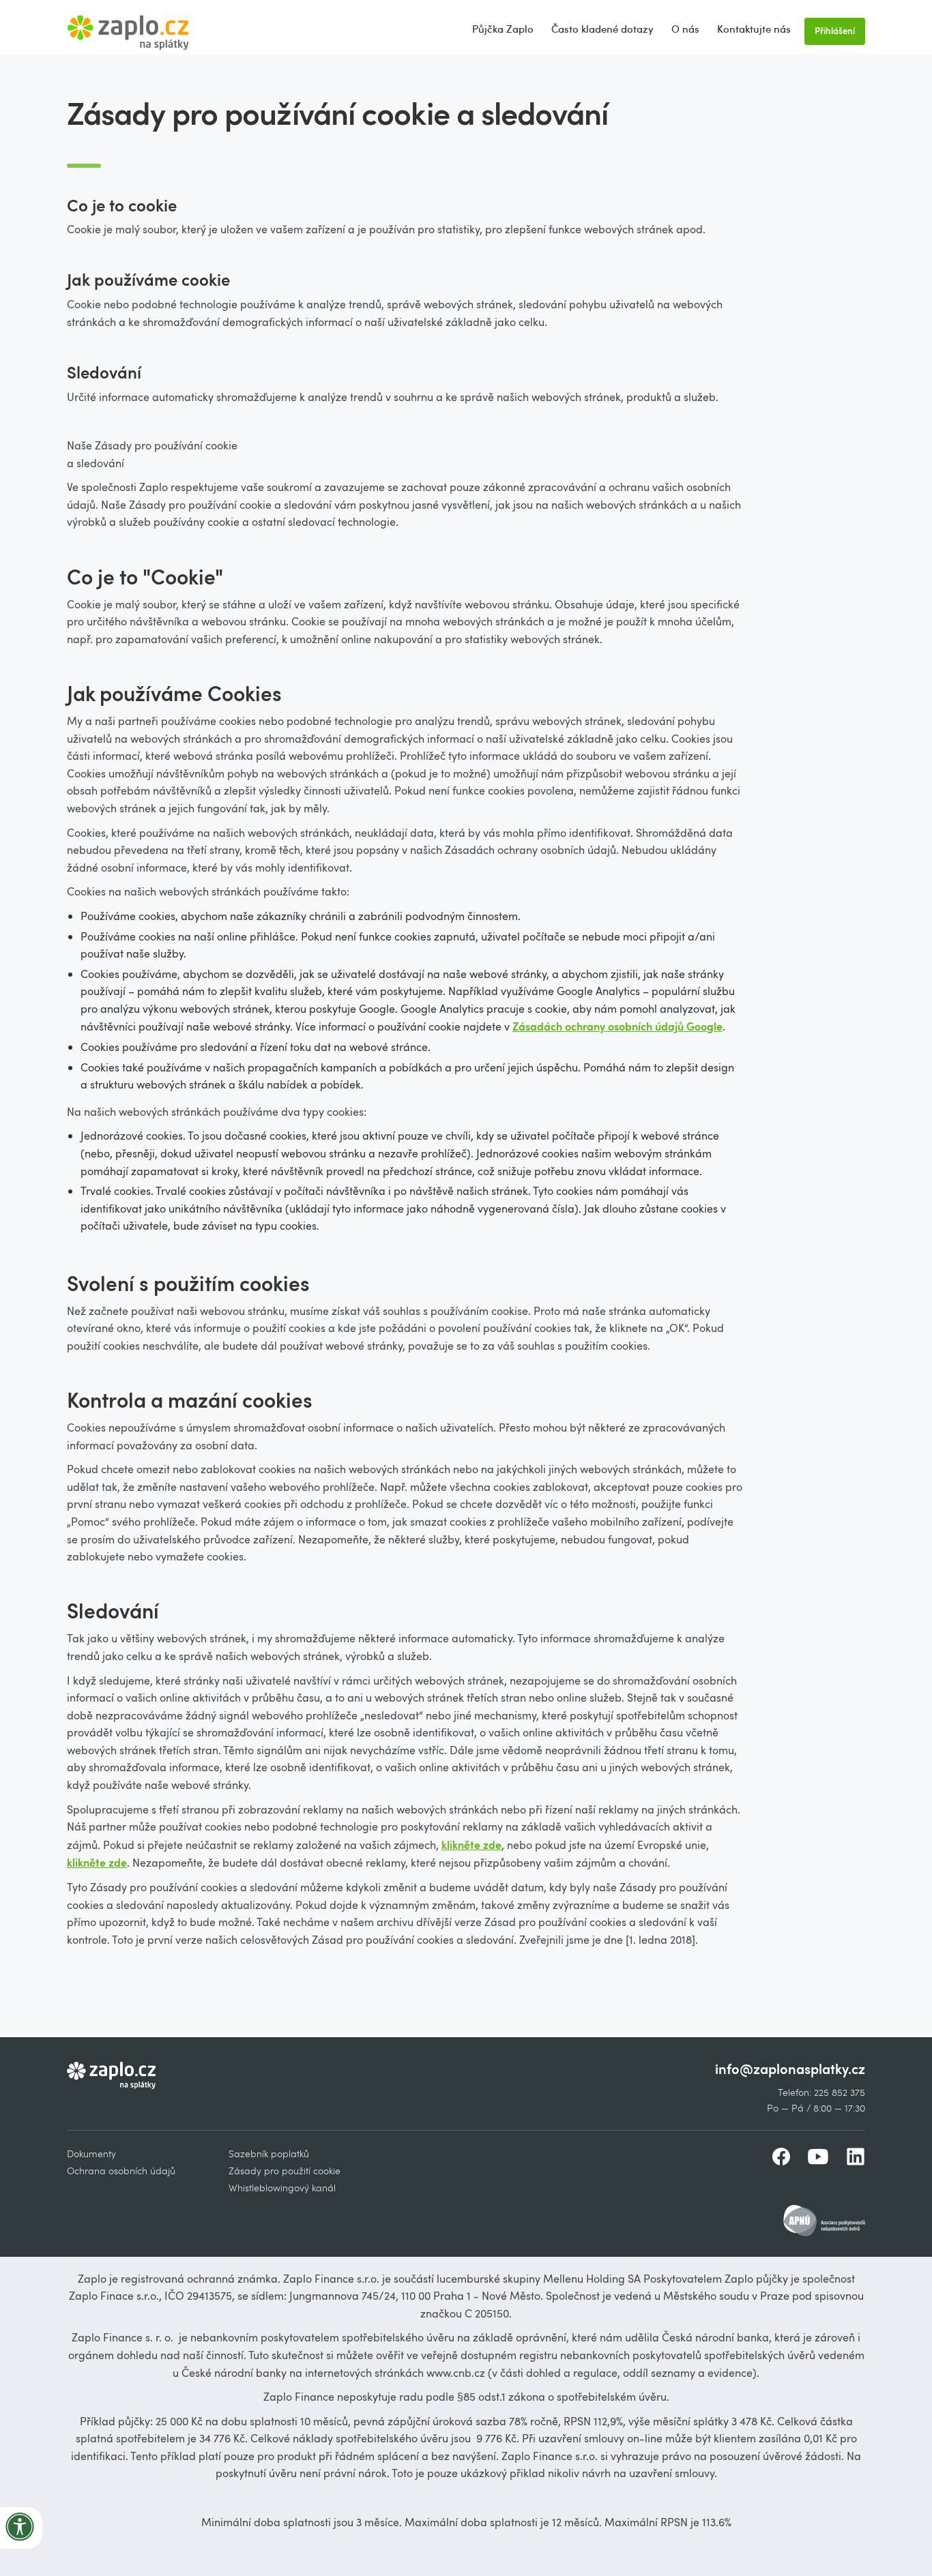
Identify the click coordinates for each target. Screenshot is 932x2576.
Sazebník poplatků (269, 2153)
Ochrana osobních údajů (121, 2171)
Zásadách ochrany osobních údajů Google (617, 1026)
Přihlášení (835, 31)
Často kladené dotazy (602, 29)
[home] (128, 27)
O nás (685, 29)
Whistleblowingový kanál (282, 2188)
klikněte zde (471, 1845)
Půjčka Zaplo (503, 29)
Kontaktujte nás (754, 29)
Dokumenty (91, 2153)
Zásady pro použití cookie (285, 2171)
